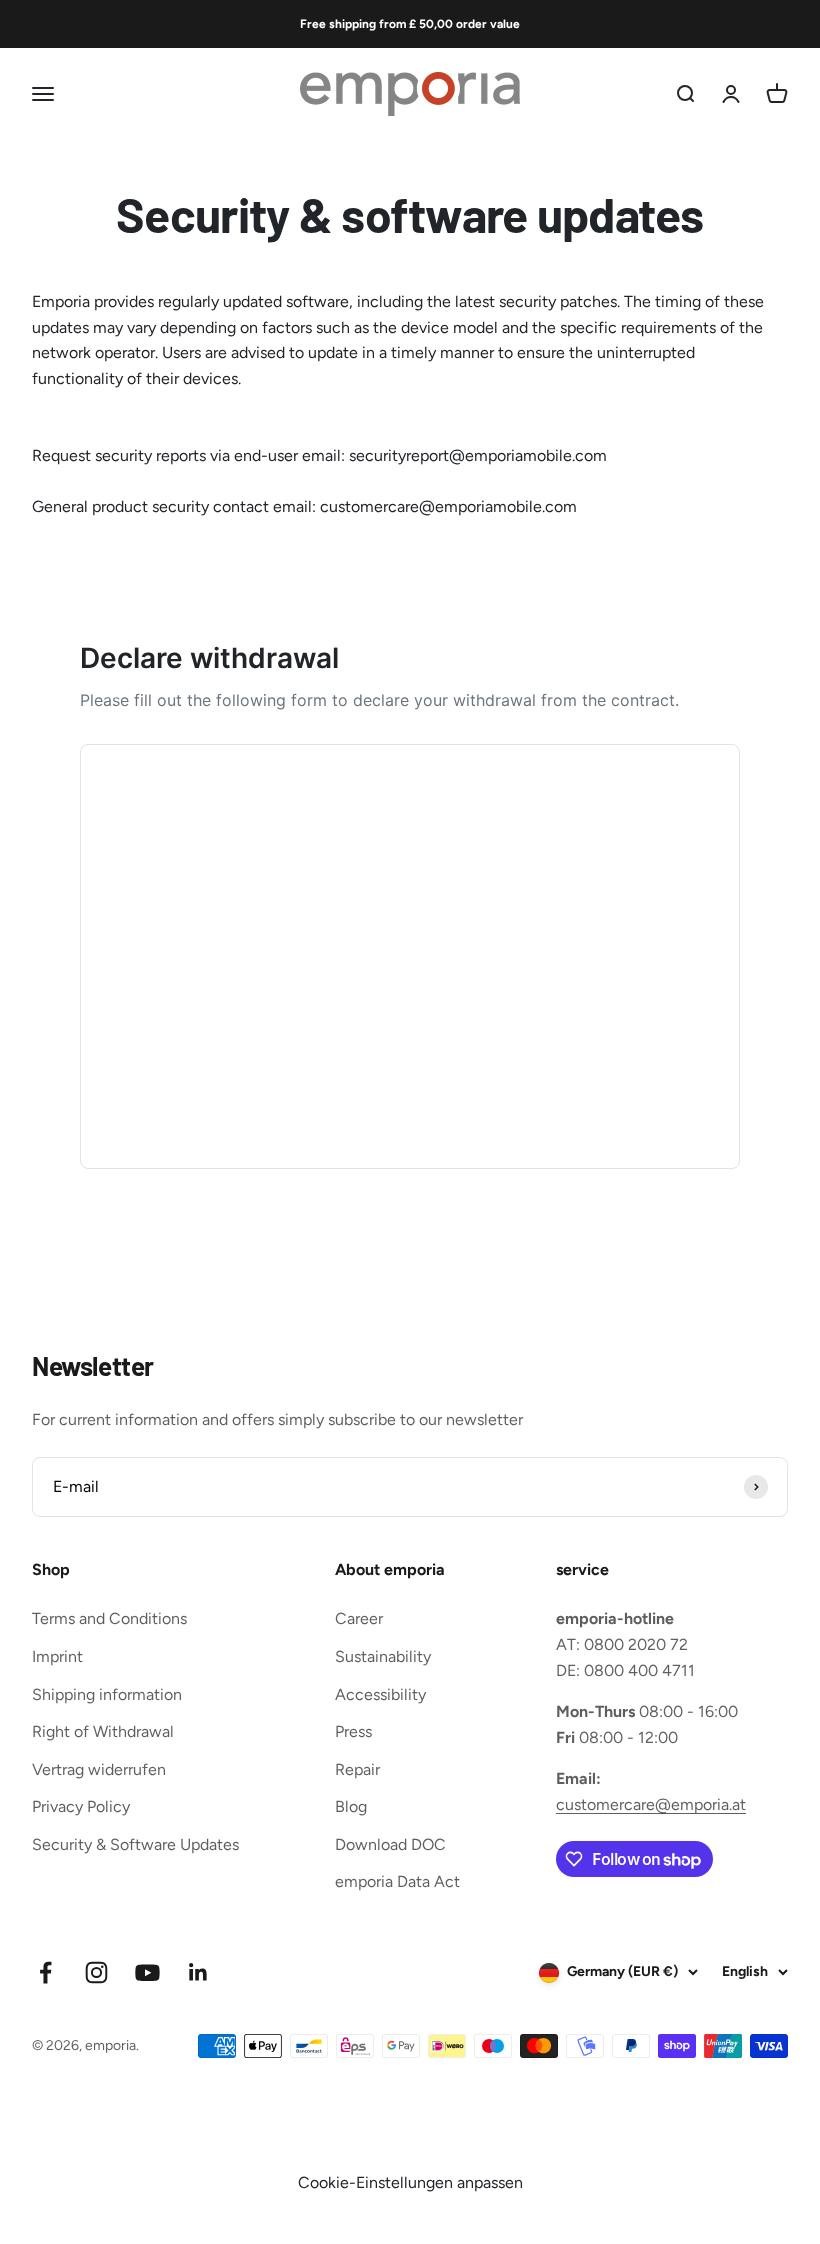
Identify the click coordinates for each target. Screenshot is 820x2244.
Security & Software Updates (135, 1844)
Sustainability (383, 1656)
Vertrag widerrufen (99, 1769)
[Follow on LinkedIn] (198, 1972)
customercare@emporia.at (651, 1804)
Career (359, 1618)
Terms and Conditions (109, 1618)
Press (353, 1731)
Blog (351, 1806)
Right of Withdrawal (103, 1731)
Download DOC (390, 1844)
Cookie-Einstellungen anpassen (410, 2182)
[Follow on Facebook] (45, 1972)
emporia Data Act (397, 1881)
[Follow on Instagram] (96, 1972)
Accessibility (380, 1694)
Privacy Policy (81, 1806)
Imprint (57, 1656)
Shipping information (107, 1694)
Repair (357, 1769)
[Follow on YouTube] (147, 1972)
